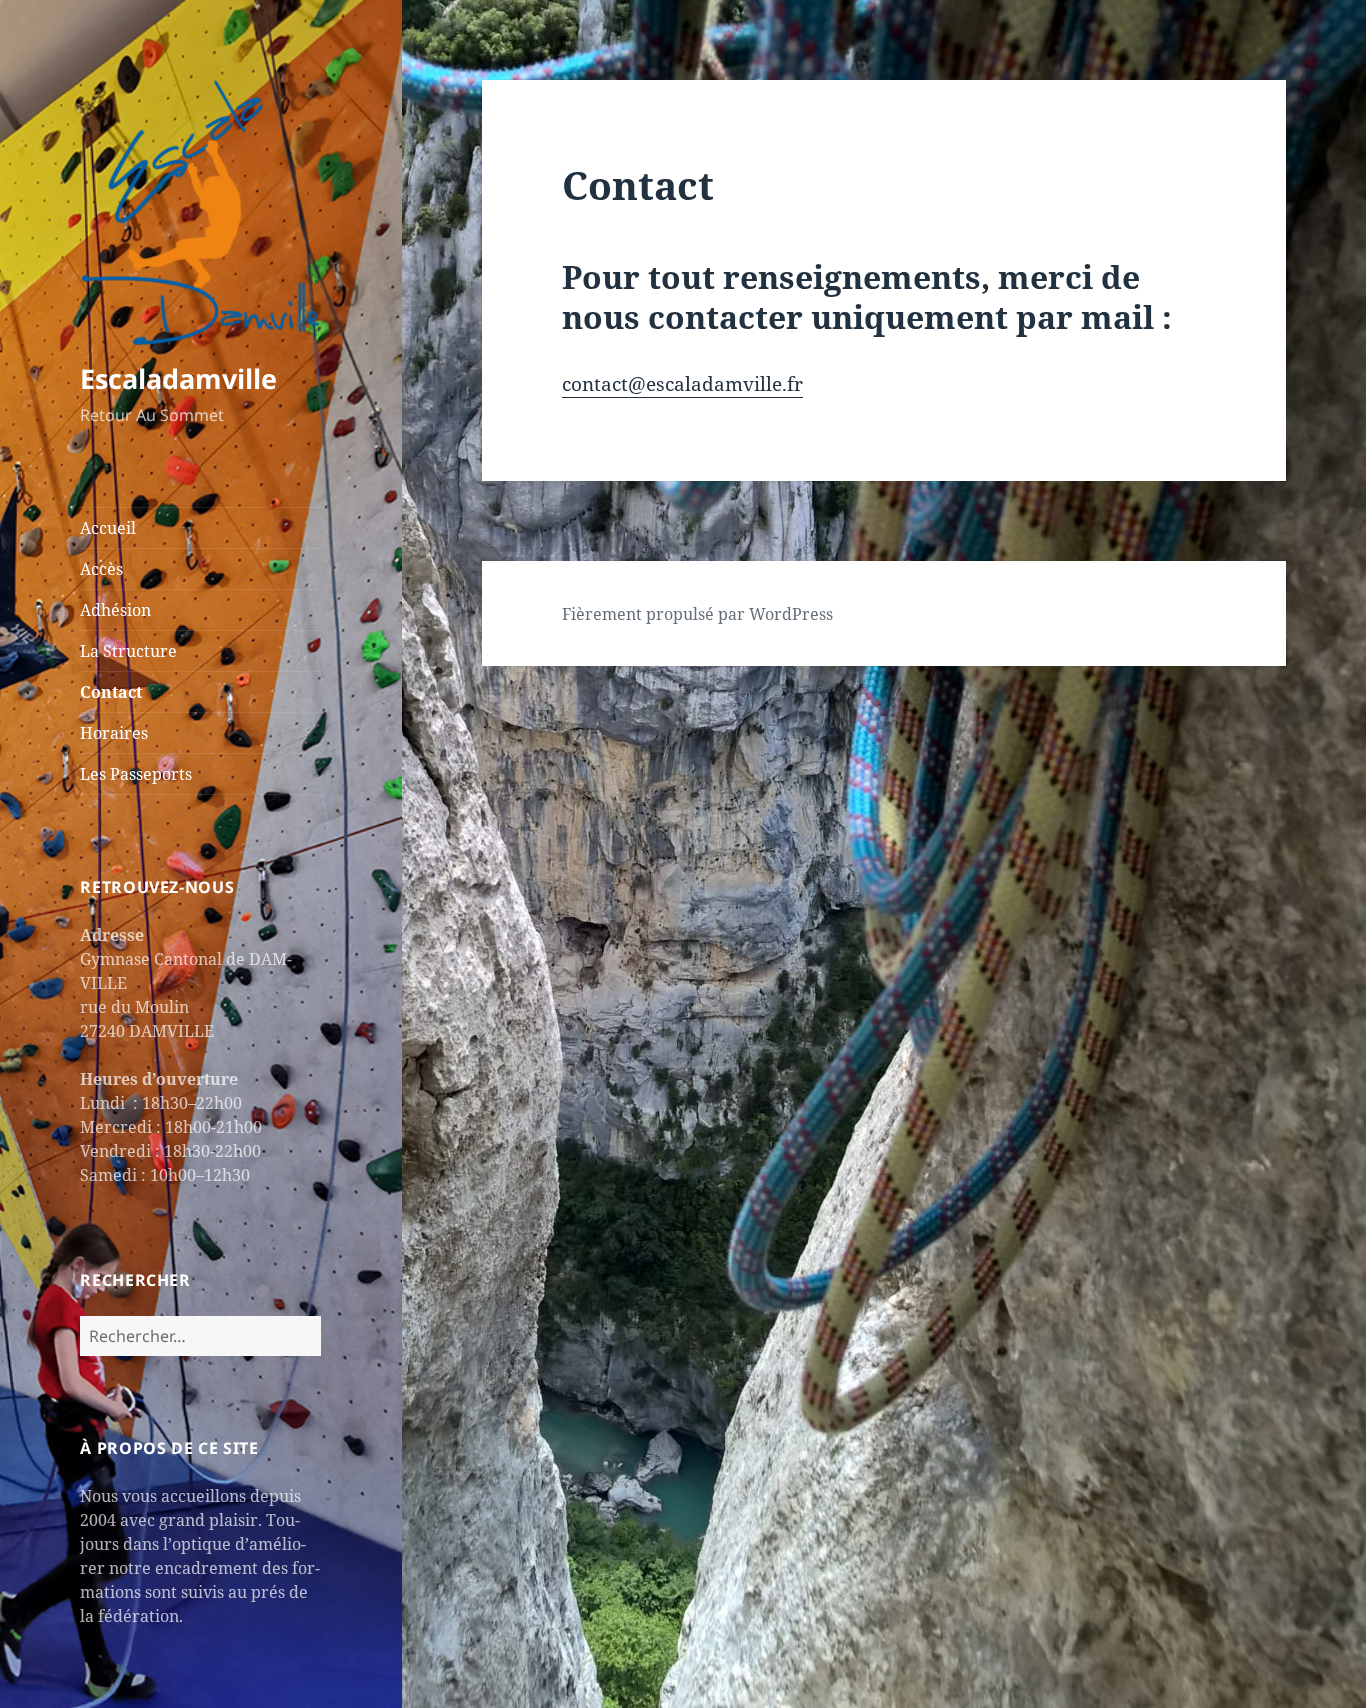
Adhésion (115, 610)
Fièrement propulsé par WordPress (697, 614)
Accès (101, 569)
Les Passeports (136, 774)
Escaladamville (178, 378)
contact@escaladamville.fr (682, 384)
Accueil (108, 528)
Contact (111, 692)
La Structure (128, 651)
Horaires (114, 733)
